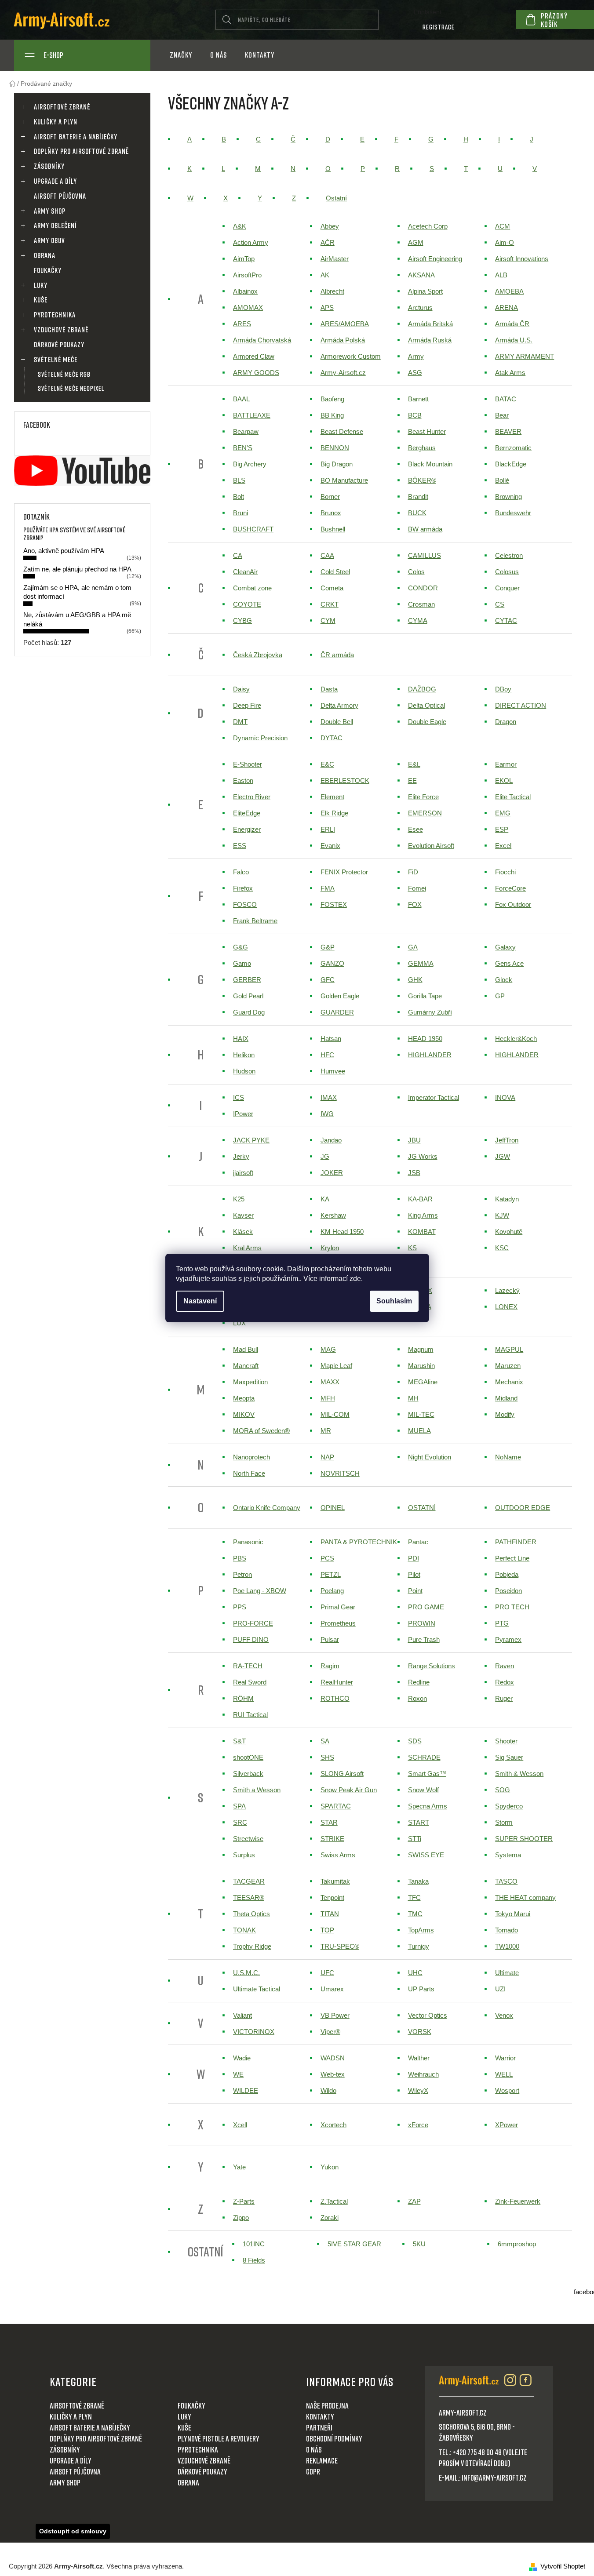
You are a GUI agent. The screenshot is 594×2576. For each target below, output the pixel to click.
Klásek (243, 1232)
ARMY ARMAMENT (525, 356)
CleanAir (245, 572)
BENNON (335, 448)
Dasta (329, 689)
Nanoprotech (251, 1457)
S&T (239, 1741)
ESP (502, 829)
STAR (329, 1822)
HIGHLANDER (430, 1055)
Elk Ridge (334, 813)
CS (500, 604)
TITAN (330, 1914)
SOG (503, 1790)
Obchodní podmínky (334, 2438)
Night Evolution (430, 1457)
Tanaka (418, 1881)
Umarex (332, 1989)
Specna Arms (428, 1806)
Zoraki (330, 2218)
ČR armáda (337, 655)
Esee (415, 829)
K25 (239, 1199)
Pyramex (508, 1639)
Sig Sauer (509, 1757)
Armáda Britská (430, 324)
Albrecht (332, 291)
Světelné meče (56, 360)
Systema (508, 1855)
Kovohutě (509, 1232)
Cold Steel (335, 572)
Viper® (330, 2032)
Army (416, 356)
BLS (239, 480)
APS (327, 307)
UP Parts (421, 1989)
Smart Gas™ (427, 1774)
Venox (504, 2015)
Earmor (506, 764)
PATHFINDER (516, 1542)
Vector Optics (428, 2015)
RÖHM (243, 1698)
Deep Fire (247, 705)
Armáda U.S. (514, 340)
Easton (243, 780)
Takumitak (335, 1881)
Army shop (50, 211)
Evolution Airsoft (431, 846)
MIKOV (244, 1414)
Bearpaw (246, 431)
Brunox (331, 513)
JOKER (332, 1173)
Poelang (332, 1591)
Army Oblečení (55, 226)
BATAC (506, 399)
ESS (240, 846)
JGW (503, 1156)
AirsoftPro (247, 275)
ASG (415, 373)
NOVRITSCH (340, 1473)
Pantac (418, 1542)
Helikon (244, 1055)
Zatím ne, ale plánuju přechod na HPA (77, 569)
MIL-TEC (421, 1414)
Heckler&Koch (516, 1039)
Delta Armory (339, 705)
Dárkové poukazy (59, 345)
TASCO (506, 1881)
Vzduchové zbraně (61, 330)
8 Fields (254, 2260)
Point (415, 1591)
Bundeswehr (513, 513)
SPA (239, 1806)
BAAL (241, 399)
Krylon (330, 1248)
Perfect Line (512, 1558)
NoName (508, 1457)
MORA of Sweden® (261, 1431)
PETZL (331, 1574)
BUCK (417, 513)
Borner (330, 497)
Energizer (247, 829)
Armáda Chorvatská (262, 340)
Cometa (332, 588)
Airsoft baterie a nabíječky (76, 137)
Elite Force (423, 797)
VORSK (420, 2032)
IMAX (329, 1097)
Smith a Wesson (257, 1790)
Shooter (506, 1741)
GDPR (313, 2471)
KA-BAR (420, 1199)
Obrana (45, 255)
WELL (504, 2074)
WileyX (418, 2090)
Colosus (507, 572)
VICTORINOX (254, 2032)
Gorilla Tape (425, 996)
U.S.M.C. (246, 1973)
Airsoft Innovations (522, 259)
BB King (332, 415)
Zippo (241, 2218)
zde (355, 1279)
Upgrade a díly (55, 181)
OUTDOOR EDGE (523, 1508)
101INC (254, 2244)
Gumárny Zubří (430, 1012)
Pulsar (330, 1639)
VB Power (335, 2015)
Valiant (242, 2015)
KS (412, 1248)
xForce (418, 2125)
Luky (41, 285)
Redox (505, 1682)
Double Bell (337, 722)
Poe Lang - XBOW (260, 1591)
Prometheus (338, 1623)
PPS (240, 1607)
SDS (415, 1741)
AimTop (244, 259)
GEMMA (421, 963)
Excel (503, 846)
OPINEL (333, 1508)
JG (325, 1156)
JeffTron (507, 1140)
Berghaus (422, 448)
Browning (508, 497)
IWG (327, 1114)
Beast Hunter (427, 431)
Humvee (333, 1071)
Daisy (241, 689)
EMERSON (425, 813)
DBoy (503, 689)
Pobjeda (507, 1574)
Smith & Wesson (519, 1774)
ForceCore (510, 888)
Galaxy (505, 947)
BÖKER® (422, 480)
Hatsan (331, 1039)
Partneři (319, 2427)
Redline (419, 1682)
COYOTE (247, 604)
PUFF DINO (251, 1639)
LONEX (506, 1307)
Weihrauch (423, 2074)
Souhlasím (394, 1301)
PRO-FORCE (253, 1623)
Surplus (244, 1855)
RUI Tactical (250, 1715)
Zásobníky (49, 166)
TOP (327, 1930)
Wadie (242, 2058)
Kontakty (320, 2416)
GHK (415, 980)
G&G (241, 947)
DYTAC (332, 738)
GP (500, 996)
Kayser (243, 1215)
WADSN (333, 2058)
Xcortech (333, 2125)
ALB (501, 275)
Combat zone (252, 588)
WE (238, 2074)
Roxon (417, 1698)
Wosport (507, 2090)
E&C (327, 764)
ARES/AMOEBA (345, 324)
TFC (414, 1897)
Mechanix (509, 1382)
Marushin (421, 1366)
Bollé (502, 480)
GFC (328, 980)
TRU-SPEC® (340, 1946)
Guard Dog (249, 1012)
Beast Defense (342, 431)
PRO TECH (512, 1607)
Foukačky (48, 270)
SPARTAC (336, 1806)
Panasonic (248, 1542)
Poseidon (508, 1591)
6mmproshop (517, 2244)
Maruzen (508, 1366)
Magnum (421, 1349)
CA (238, 555)
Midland (506, 1398)
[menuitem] (181, 55)
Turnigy (419, 1946)
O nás (314, 2449)
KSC (502, 1248)
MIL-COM (335, 1414)
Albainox (245, 291)
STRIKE (332, 1839)
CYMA (418, 620)
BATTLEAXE (252, 415)
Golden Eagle (340, 996)
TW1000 (507, 1946)
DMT (240, 722)
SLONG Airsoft (342, 1774)
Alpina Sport (425, 291)
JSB (414, 1173)
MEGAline (423, 1382)
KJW (502, 1215)
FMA (328, 888)
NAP (327, 1457)
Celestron (509, 555)
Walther (419, 2058)
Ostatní (336, 198)
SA (325, 1741)
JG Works (423, 1156)
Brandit (418, 497)
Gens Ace (509, 963)
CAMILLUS (425, 555)
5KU (419, 2244)
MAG (328, 1349)
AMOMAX (248, 307)
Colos (416, 572)
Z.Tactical (334, 2201)
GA (413, 947)
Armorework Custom (351, 356)
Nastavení (200, 1301)
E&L (414, 764)
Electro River (252, 797)
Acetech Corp (428, 226)
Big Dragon (337, 464)
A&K (240, 226)
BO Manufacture (344, 480)
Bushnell (333, 529)
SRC (240, 1822)
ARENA (507, 307)
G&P (328, 947)
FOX (415, 904)
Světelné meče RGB (64, 374)
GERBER (247, 980)
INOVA (505, 1097)
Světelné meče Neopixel (71, 388)
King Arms (423, 1215)
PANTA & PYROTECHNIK (359, 1542)
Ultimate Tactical (257, 1989)
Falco (241, 872)
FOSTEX (334, 904)
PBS (240, 1558)
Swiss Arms (338, 1855)
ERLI (328, 829)
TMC (415, 1914)
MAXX (330, 1382)
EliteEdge (247, 813)
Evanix (330, 846)
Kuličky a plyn (56, 122)
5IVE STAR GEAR (354, 2244)
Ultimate (507, 1973)
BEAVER (508, 431)
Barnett (418, 399)
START (419, 1822)
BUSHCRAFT (253, 529)
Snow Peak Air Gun (349, 1790)
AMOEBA (509, 291)
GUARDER (337, 1012)
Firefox (243, 888)
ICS (239, 1097)
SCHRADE (424, 1757)
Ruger (504, 1698)
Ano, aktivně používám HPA (64, 551)
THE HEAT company (525, 1897)
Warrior (505, 2058)
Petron (242, 1574)
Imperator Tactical (434, 1097)
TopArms (421, 1930)
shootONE (248, 1757)
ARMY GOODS (256, 373)
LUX (239, 1323)
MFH (328, 1398)
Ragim (330, 1666)
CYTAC (506, 620)
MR (326, 1431)
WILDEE (246, 2090)
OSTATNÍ (422, 1508)
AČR (328, 242)
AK (325, 275)
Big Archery (250, 464)
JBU (414, 1140)
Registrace (439, 27)
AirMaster (335, 259)
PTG (502, 1623)
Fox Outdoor (513, 904)
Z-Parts (244, 2201)
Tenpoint (332, 1897)
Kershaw (333, 1215)
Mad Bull (246, 1349)
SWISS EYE (426, 1855)
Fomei (417, 888)
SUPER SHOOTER (524, 1839)
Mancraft (246, 1366)
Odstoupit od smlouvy (73, 2531)
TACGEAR (249, 1881)
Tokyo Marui (513, 1914)
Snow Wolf (423, 1790)
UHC (415, 1973)
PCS (327, 1558)
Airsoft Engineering (435, 259)
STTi (415, 1839)
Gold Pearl (248, 996)
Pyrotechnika (55, 315)
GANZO (332, 963)
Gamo (242, 963)
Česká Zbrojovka (258, 655)
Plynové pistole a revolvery (219, 2438)
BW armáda (425, 529)
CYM (328, 620)
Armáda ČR (512, 324)
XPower (507, 2125)
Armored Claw (254, 356)
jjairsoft (243, 1173)
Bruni (241, 513)
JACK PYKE (251, 1140)
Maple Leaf (336, 1366)
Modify (505, 1414)
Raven (505, 1666)
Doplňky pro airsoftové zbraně (81, 151)
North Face (249, 1473)
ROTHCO (335, 1698)
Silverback (248, 1774)
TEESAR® (249, 1897)
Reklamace (322, 2460)
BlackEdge (511, 464)
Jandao (331, 1140)
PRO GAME (426, 1607)
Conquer (507, 588)
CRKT (330, 604)
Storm (504, 1822)
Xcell (240, 2125)
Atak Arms (510, 373)
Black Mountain (430, 464)
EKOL (504, 780)
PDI (414, 1558)
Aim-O (505, 242)
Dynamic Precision (260, 738)
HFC (327, 1055)
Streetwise (248, 1839)
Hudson (244, 1071)
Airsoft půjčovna (60, 196)
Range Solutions (432, 1666)
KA (325, 1199)
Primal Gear (338, 1607)
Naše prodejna (327, 2405)
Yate (239, 2167)
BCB (415, 415)
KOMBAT (422, 1232)
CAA (327, 555)
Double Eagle (427, 722)
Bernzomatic (513, 448)
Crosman (421, 604)
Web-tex (333, 2074)
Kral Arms (247, 1248)
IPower (243, 1114)
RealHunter (337, 1682)
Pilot (414, 1574)
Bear (502, 415)
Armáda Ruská (430, 340)
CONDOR (423, 588)
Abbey (330, 226)
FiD (413, 872)
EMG (503, 813)
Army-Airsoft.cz (343, 373)
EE (412, 780)
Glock (504, 980)
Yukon (330, 2167)
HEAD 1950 (425, 1039)
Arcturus (420, 307)
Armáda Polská (343, 340)
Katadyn (507, 1199)
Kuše (41, 300)
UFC (327, 1973)
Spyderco (509, 1806)
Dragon (506, 722)
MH (413, 1398)
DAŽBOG (422, 689)
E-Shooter (248, 764)
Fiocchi (505, 872)
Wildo (328, 2090)
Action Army (251, 242)
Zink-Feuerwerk (518, 2201)
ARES (242, 324)
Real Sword (250, 1682)
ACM (503, 226)
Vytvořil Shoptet (563, 2566)
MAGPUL (509, 1349)
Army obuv (49, 240)
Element (332, 797)
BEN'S (243, 448)
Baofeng (332, 399)
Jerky (241, 1156)
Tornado (507, 1930)
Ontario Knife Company (267, 1508)
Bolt (239, 497)
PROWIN (422, 1623)
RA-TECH (248, 1666)
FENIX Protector (344, 872)
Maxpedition (250, 1382)
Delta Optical (426, 705)
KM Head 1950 (342, 1232)
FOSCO (245, 904)
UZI (500, 1989)
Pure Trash (424, 1639)
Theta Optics (251, 1914)
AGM (416, 242)
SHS (327, 1757)
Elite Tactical (513, 797)
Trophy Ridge (252, 1946)
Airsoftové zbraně (62, 107)
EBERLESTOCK (345, 780)
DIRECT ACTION (521, 705)
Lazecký (507, 1290)
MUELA (419, 1431)
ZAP (414, 2201)
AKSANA (421, 275)
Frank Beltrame (255, 921)
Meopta (244, 1398)
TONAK (244, 1930)
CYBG (242, 620)
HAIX (241, 1039)
